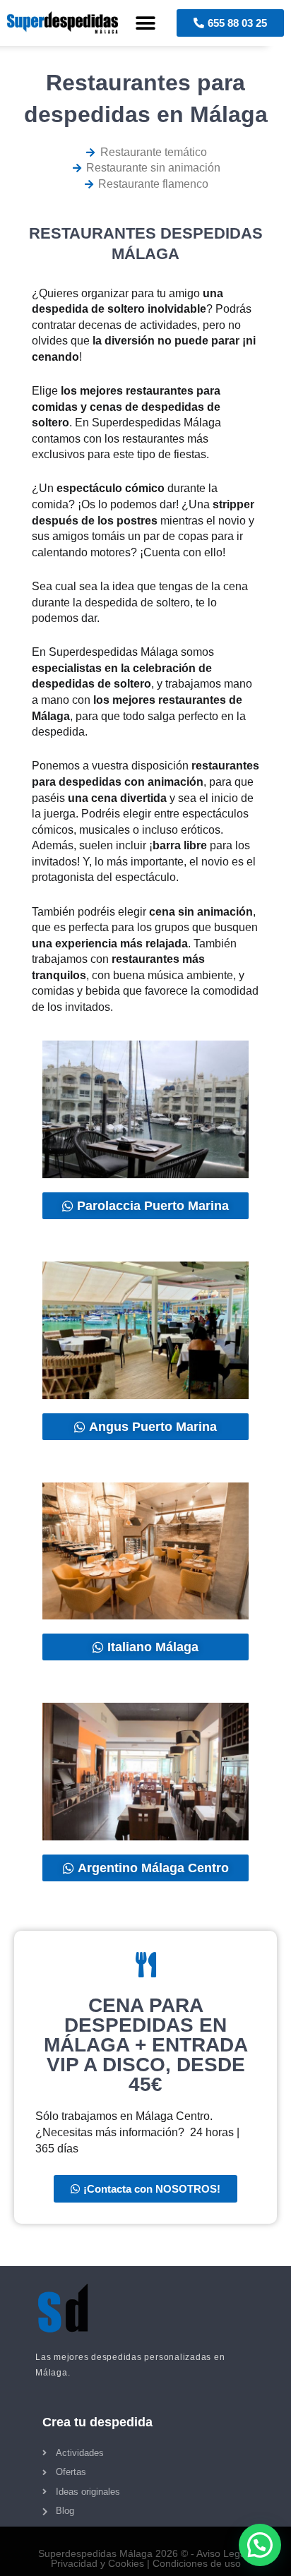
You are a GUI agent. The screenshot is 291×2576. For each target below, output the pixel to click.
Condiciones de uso (197, 2563)
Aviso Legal (222, 2553)
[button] (145, 23)
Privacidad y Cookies (97, 2563)
